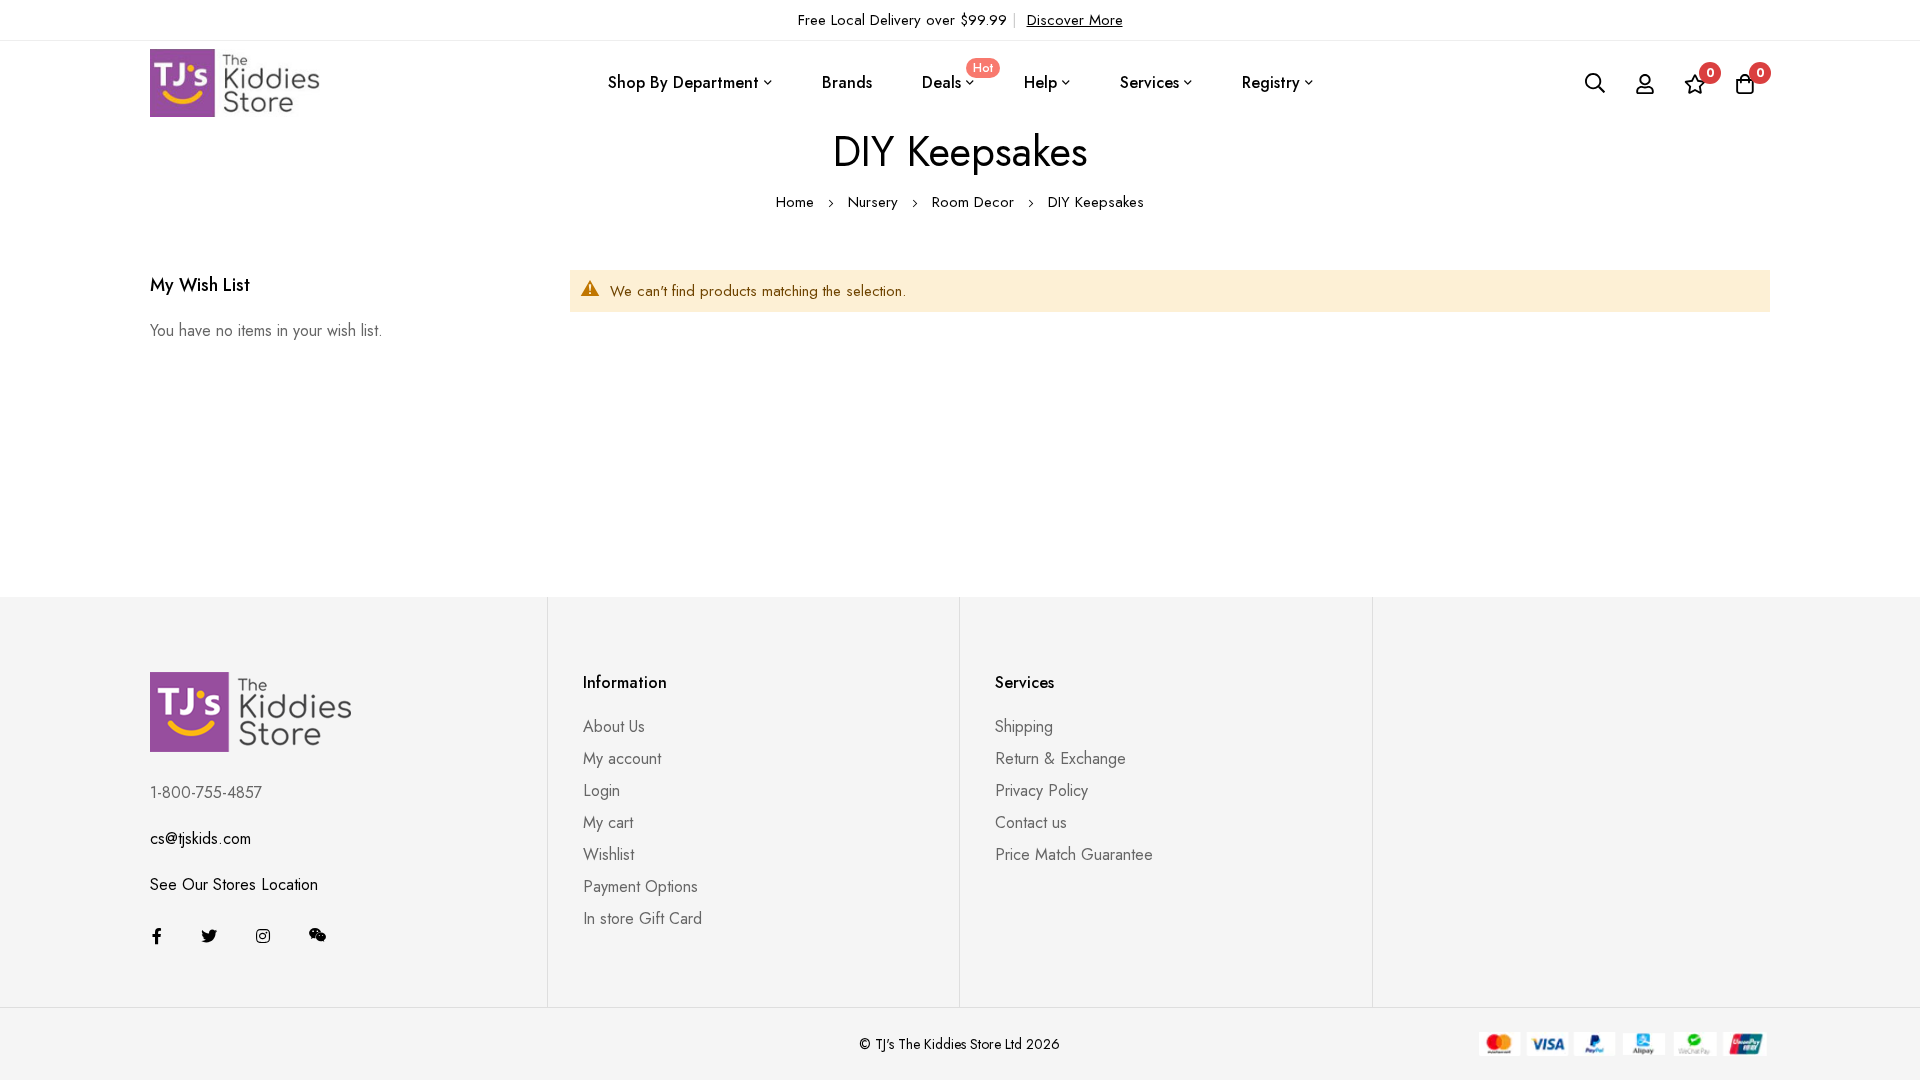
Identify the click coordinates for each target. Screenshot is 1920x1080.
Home (797, 202)
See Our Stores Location (234, 884)
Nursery (875, 202)
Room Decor (975, 202)
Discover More (1075, 20)
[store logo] (235, 82)
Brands (847, 82)
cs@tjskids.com (200, 838)
